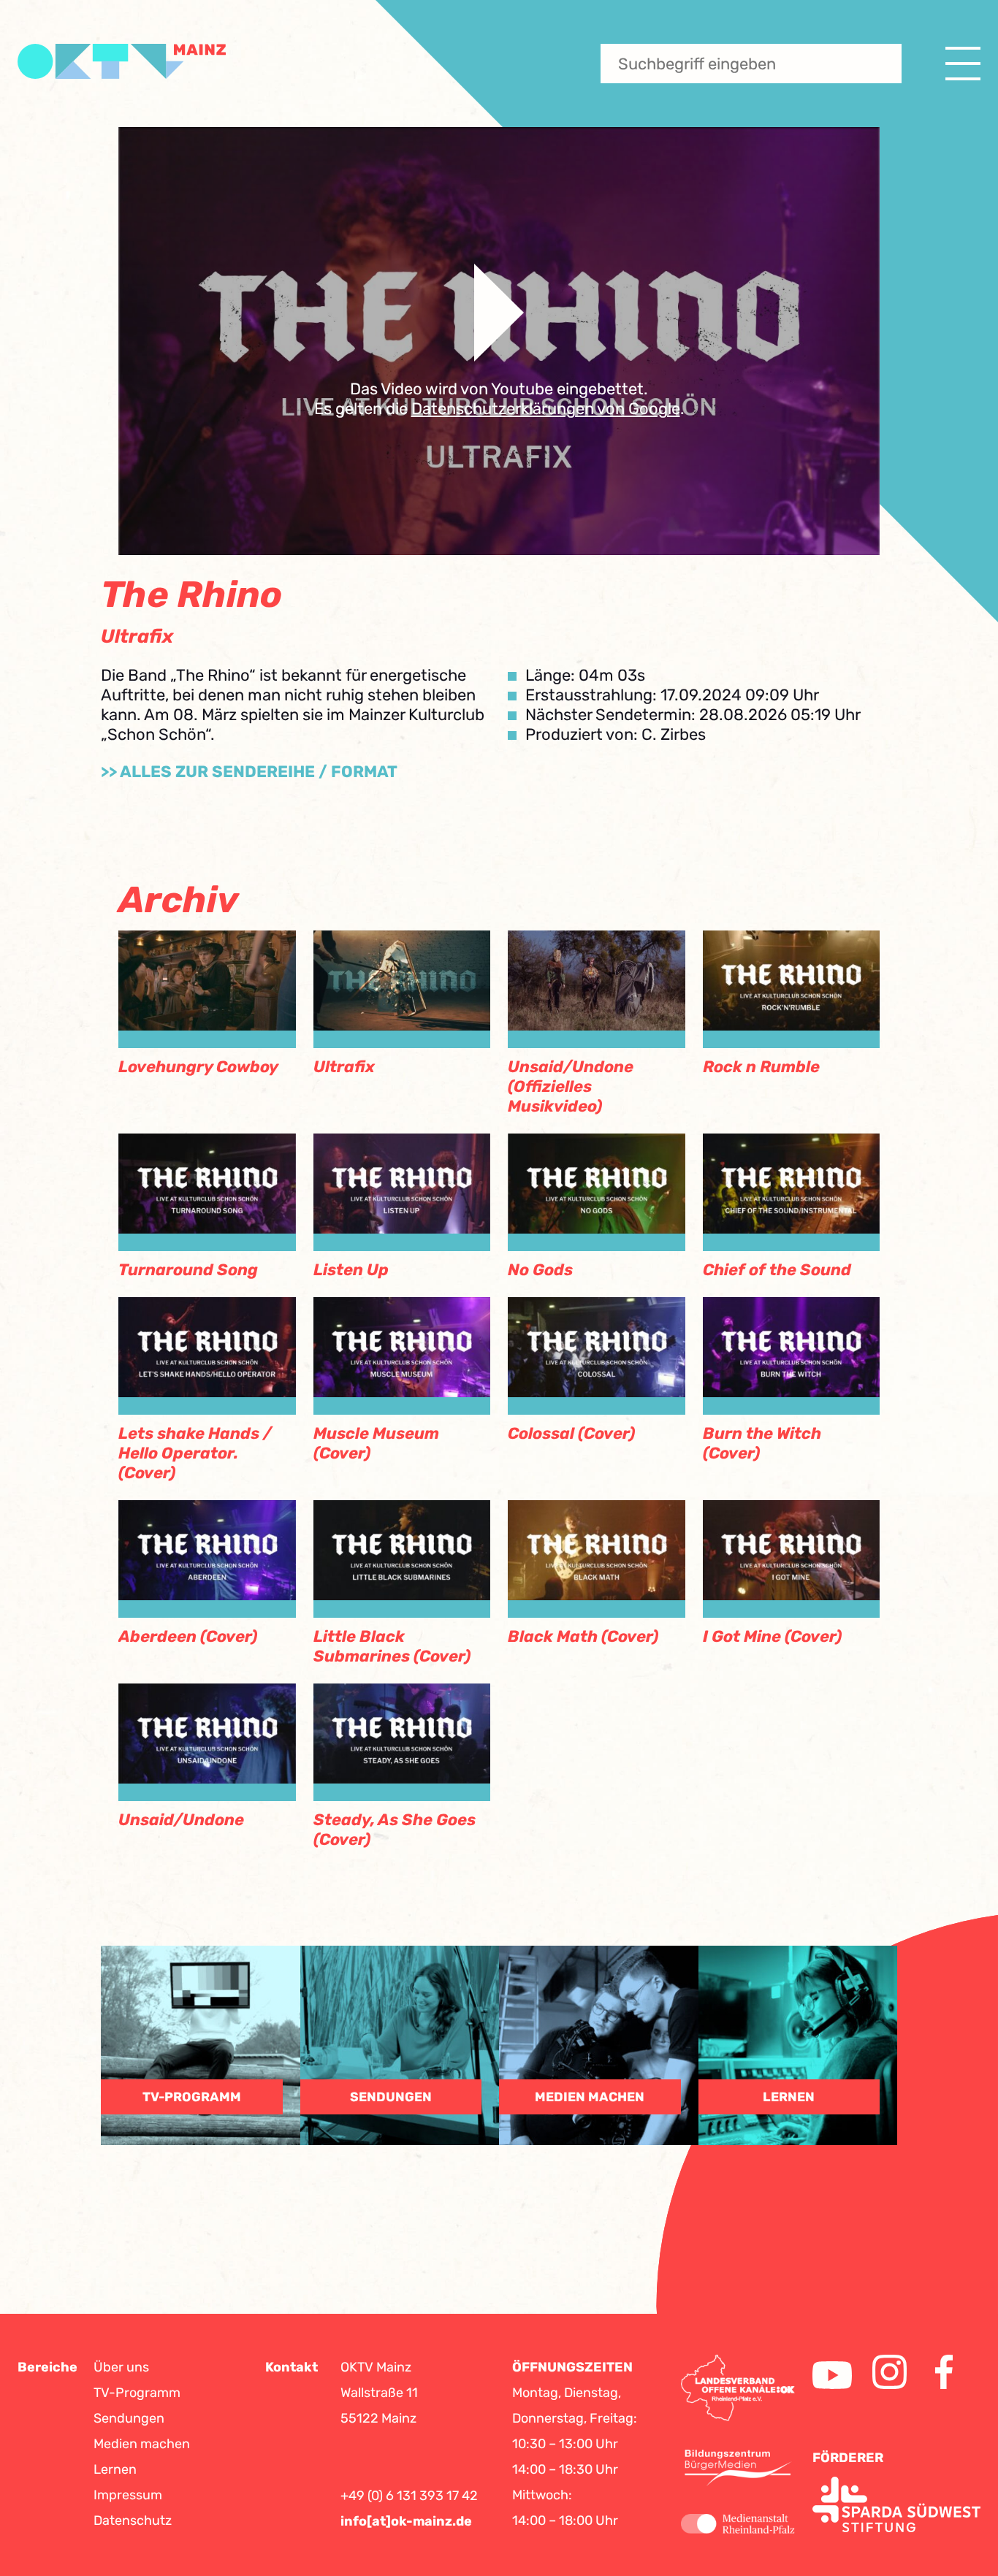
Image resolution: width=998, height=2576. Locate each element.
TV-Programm (137, 2393)
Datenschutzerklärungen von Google (546, 409)
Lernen (115, 2469)
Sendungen (129, 2418)
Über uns (121, 2367)
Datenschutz (133, 2520)
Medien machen (142, 2444)
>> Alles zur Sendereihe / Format (249, 772)
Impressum (128, 2495)
